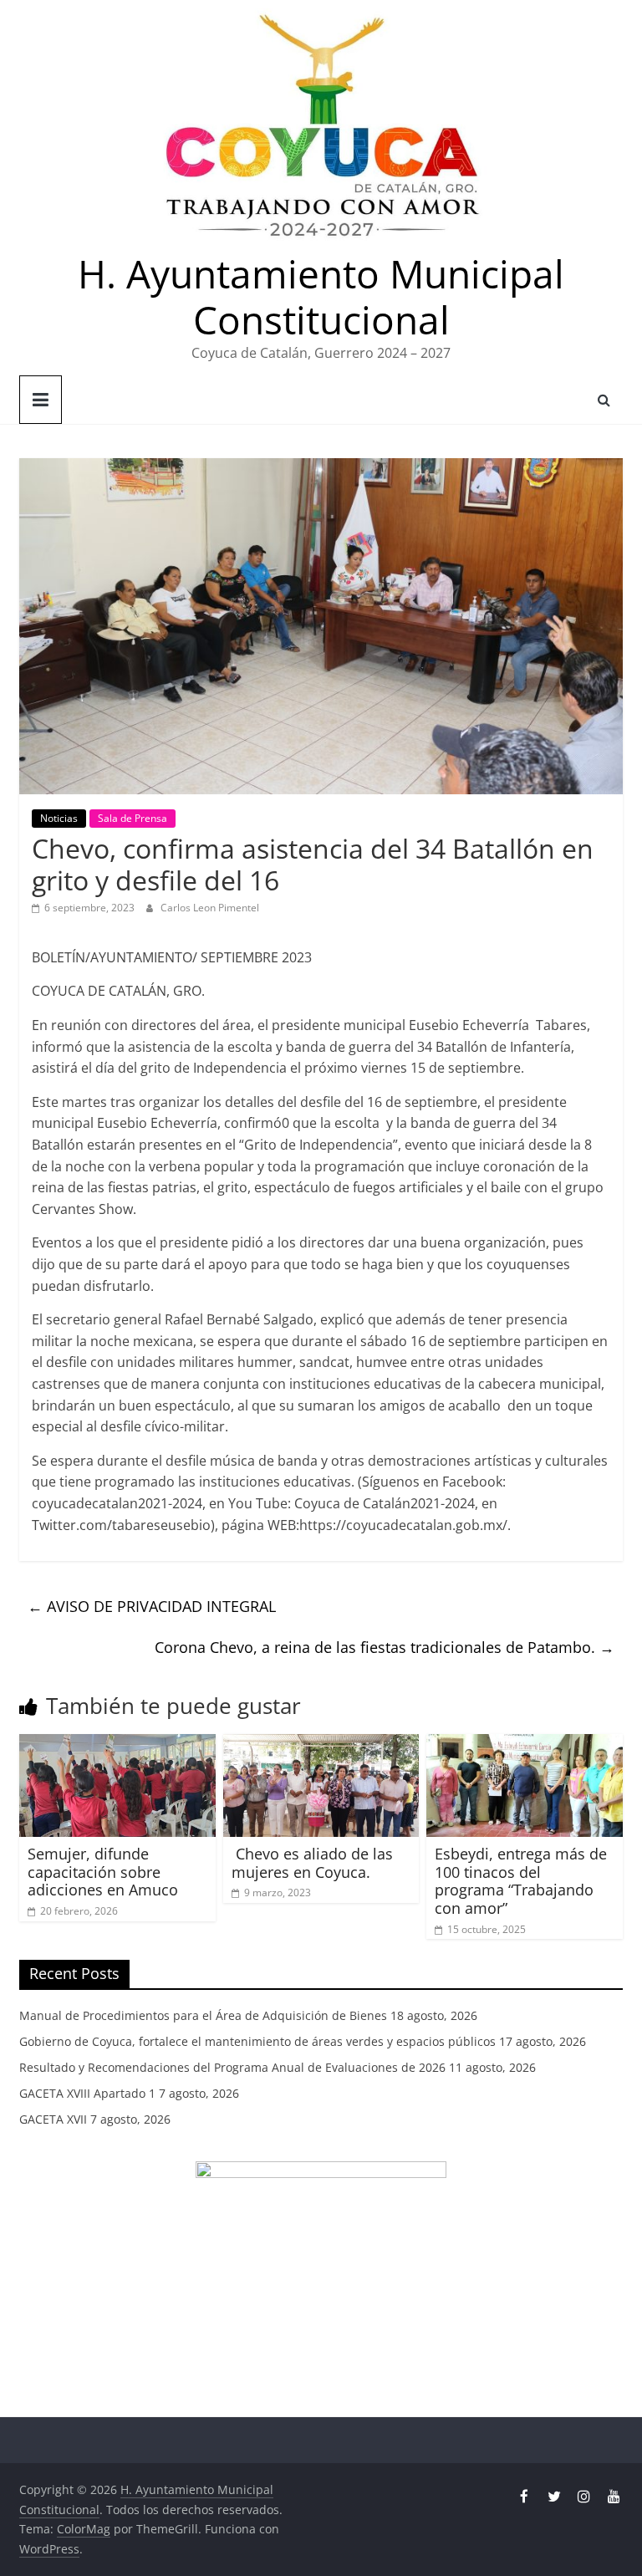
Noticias (59, 818)
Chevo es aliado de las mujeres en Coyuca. (312, 1863)
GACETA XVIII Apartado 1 (87, 2093)
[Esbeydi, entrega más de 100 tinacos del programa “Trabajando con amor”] (525, 1744)
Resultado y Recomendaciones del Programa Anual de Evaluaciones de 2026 (232, 2067)
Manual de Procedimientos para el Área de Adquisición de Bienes (203, 2015)
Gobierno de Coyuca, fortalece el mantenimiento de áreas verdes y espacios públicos (257, 2041)
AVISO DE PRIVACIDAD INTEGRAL (152, 1606)
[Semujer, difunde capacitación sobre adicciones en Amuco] (117, 1744)
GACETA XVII (53, 2119)
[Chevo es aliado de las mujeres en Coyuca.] (321, 1744)
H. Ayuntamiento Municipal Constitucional (321, 296)
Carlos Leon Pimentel (210, 908)
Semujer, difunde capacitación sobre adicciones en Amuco (103, 1872)
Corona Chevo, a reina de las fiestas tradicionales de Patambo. (385, 1647)
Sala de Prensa (132, 818)
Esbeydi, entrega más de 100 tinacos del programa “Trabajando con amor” (521, 1881)
